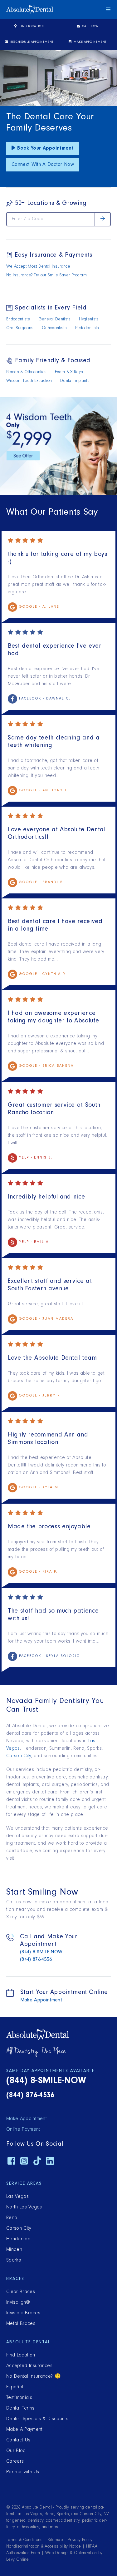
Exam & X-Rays (69, 373)
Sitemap (55, 2540)
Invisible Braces (23, 2313)
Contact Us (18, 2440)
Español (15, 2387)
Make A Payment (24, 2430)
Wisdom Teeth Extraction (29, 381)
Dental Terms (20, 2409)
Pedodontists (87, 329)
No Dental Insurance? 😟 (34, 2377)
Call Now (90, 27)
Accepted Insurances (29, 2366)
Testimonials (19, 2398)
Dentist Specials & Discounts (37, 2419)
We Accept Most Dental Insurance (38, 267)
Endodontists (18, 320)
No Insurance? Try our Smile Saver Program (46, 276)
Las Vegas (17, 2197)
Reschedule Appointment (31, 42)
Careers (15, 2462)
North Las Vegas (24, 2208)
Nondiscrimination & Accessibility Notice (44, 2547)
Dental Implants (75, 381)
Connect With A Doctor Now (43, 165)
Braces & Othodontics (26, 373)
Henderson (18, 2239)
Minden (14, 2250)
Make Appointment (90, 42)
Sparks (14, 2261)
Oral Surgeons (20, 329)
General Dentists (55, 320)
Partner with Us (23, 2472)
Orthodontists (54, 329)
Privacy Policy (80, 2540)
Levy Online (18, 2560)
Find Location (31, 27)
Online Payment (23, 2130)
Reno (12, 2218)
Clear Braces (21, 2292)
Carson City (19, 1756)
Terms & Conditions (24, 2540)
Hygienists (89, 320)
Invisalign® (18, 2303)
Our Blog (16, 2451)
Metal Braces (21, 2324)
